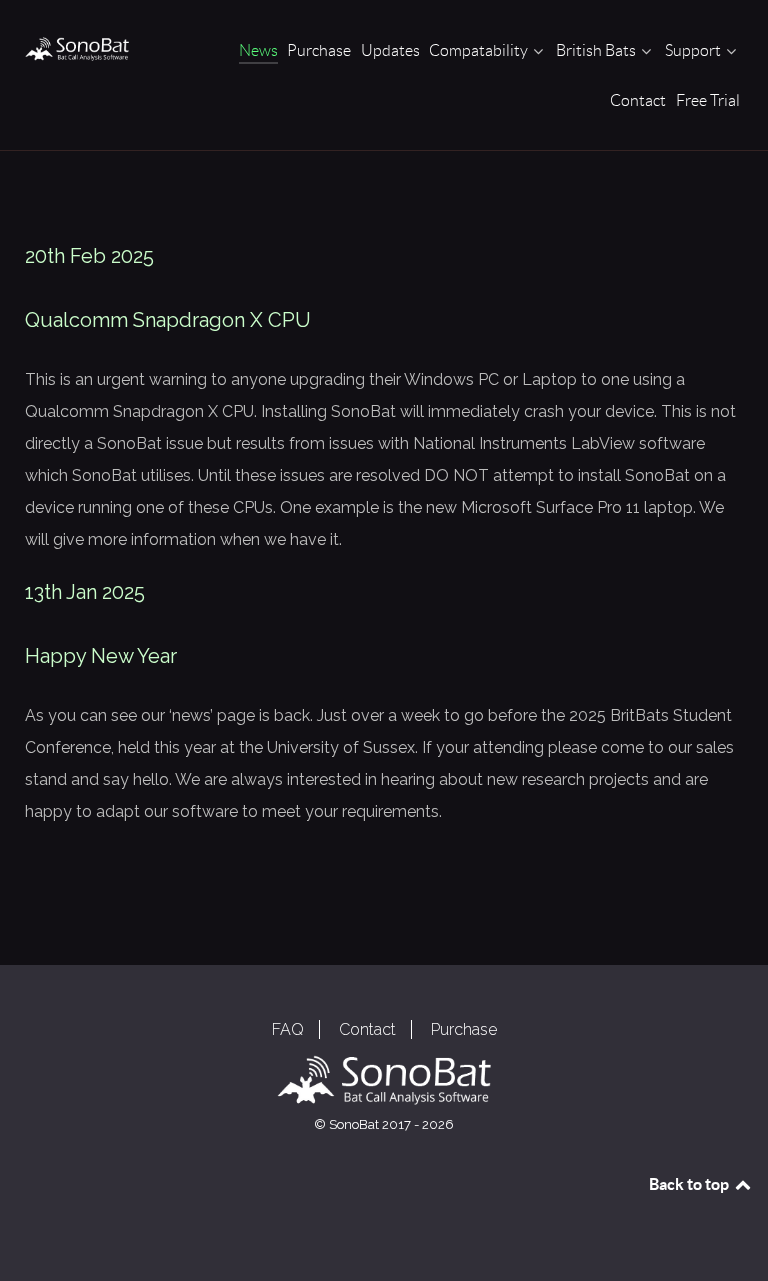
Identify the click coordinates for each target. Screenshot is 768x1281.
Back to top (690, 1184)
